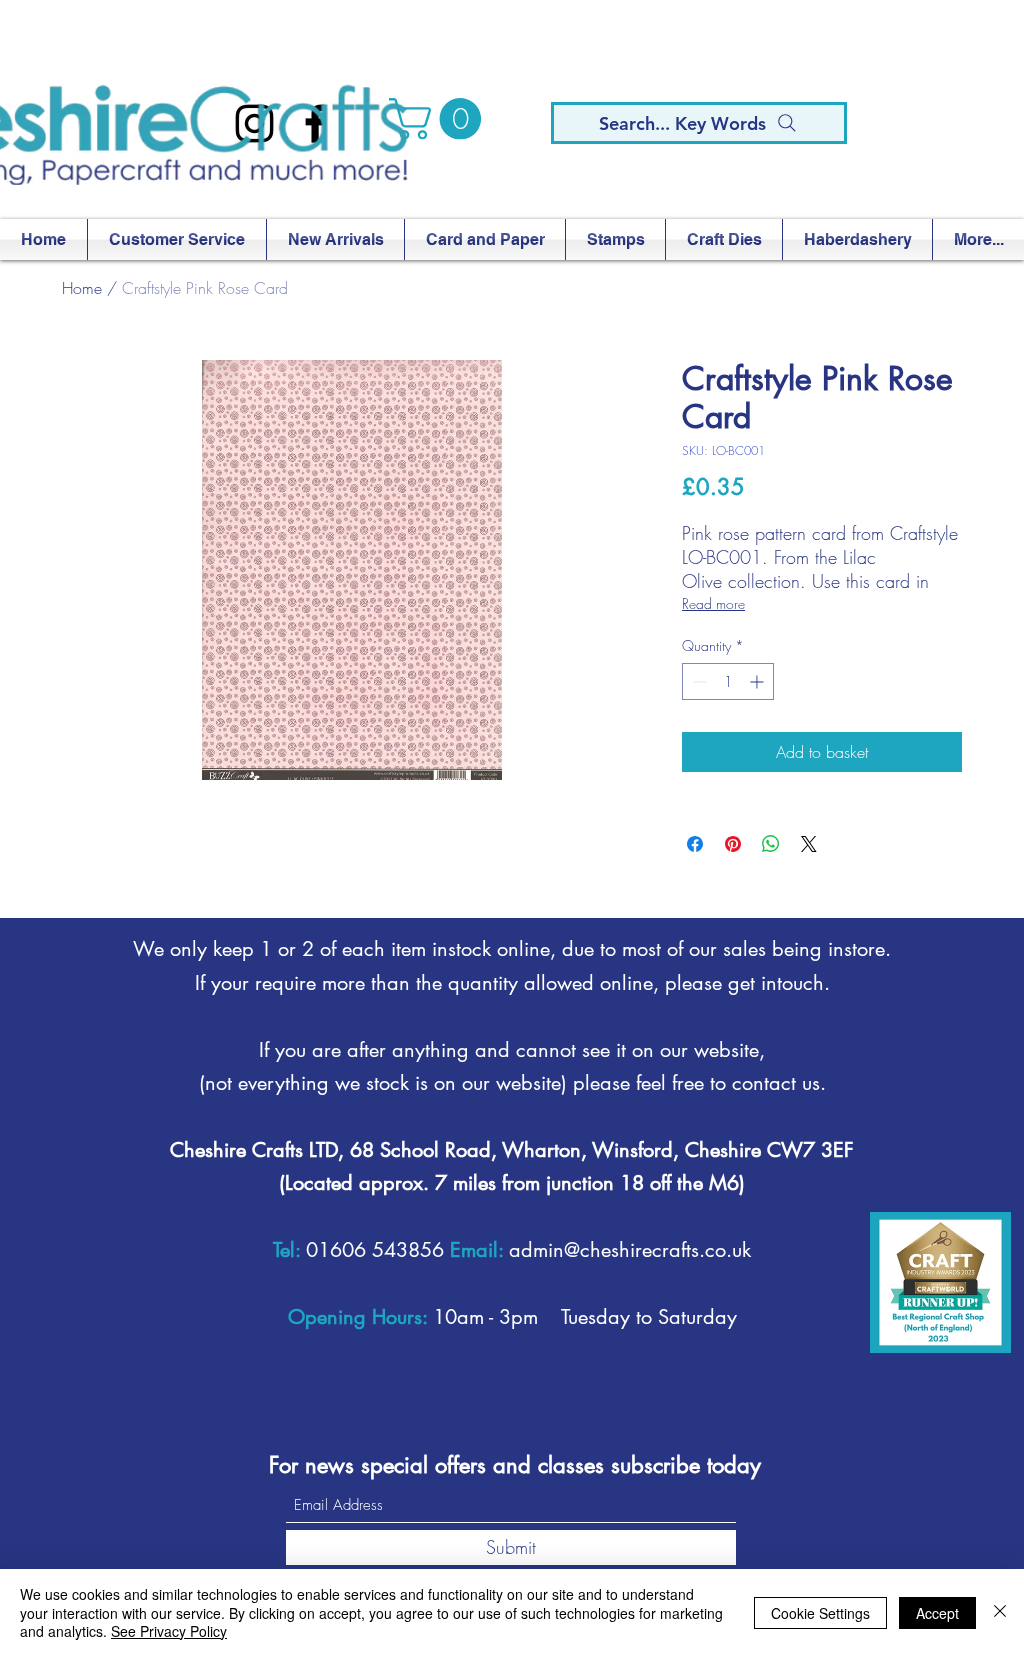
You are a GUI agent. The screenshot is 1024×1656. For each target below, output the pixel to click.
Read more (713, 603)
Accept (937, 1613)
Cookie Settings (820, 1613)
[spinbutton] (728, 681)
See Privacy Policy (169, 1631)
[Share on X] (809, 844)
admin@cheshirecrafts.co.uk (630, 1250)
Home (82, 288)
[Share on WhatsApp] (771, 844)
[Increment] (758, 681)
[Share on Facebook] (695, 844)
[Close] (1000, 1612)
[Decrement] (697, 681)
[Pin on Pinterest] (733, 844)
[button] (440, 119)
